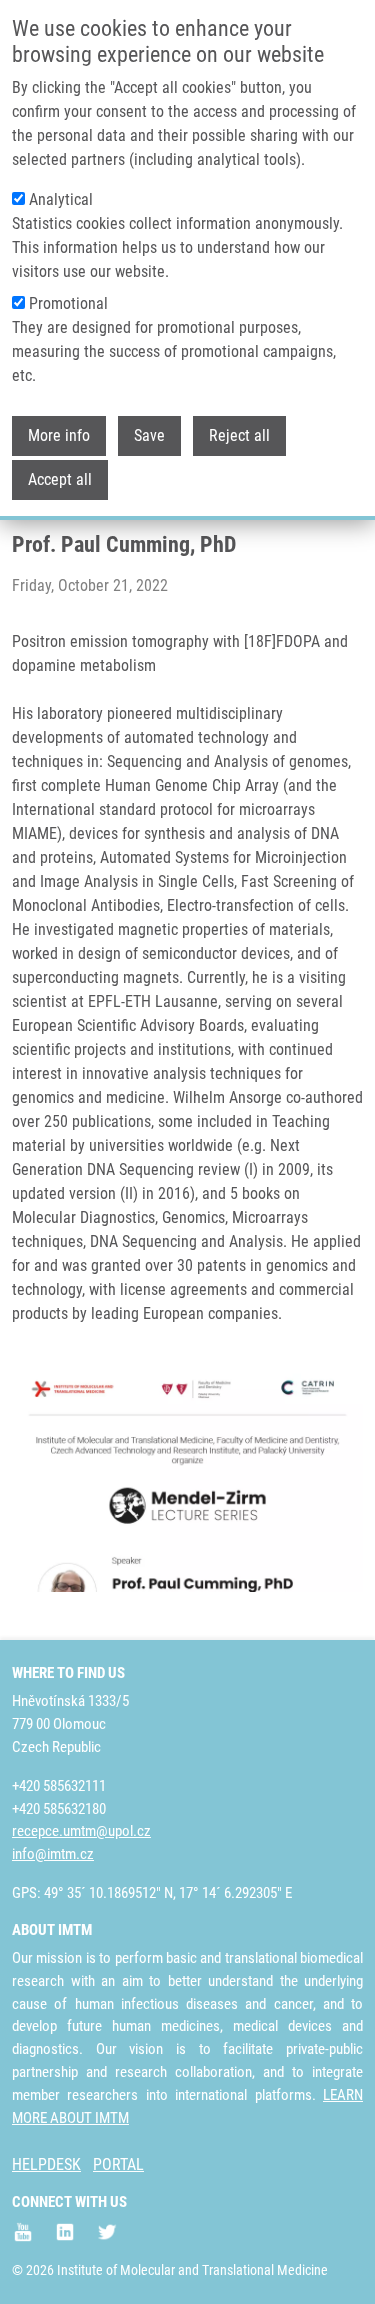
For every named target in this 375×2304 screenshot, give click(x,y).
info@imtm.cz (53, 1854)
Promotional (68, 303)
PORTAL (118, 2164)
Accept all (60, 479)
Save (149, 435)
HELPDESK (46, 2164)
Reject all (239, 435)
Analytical (61, 199)
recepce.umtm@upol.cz (81, 1831)
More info (59, 435)
